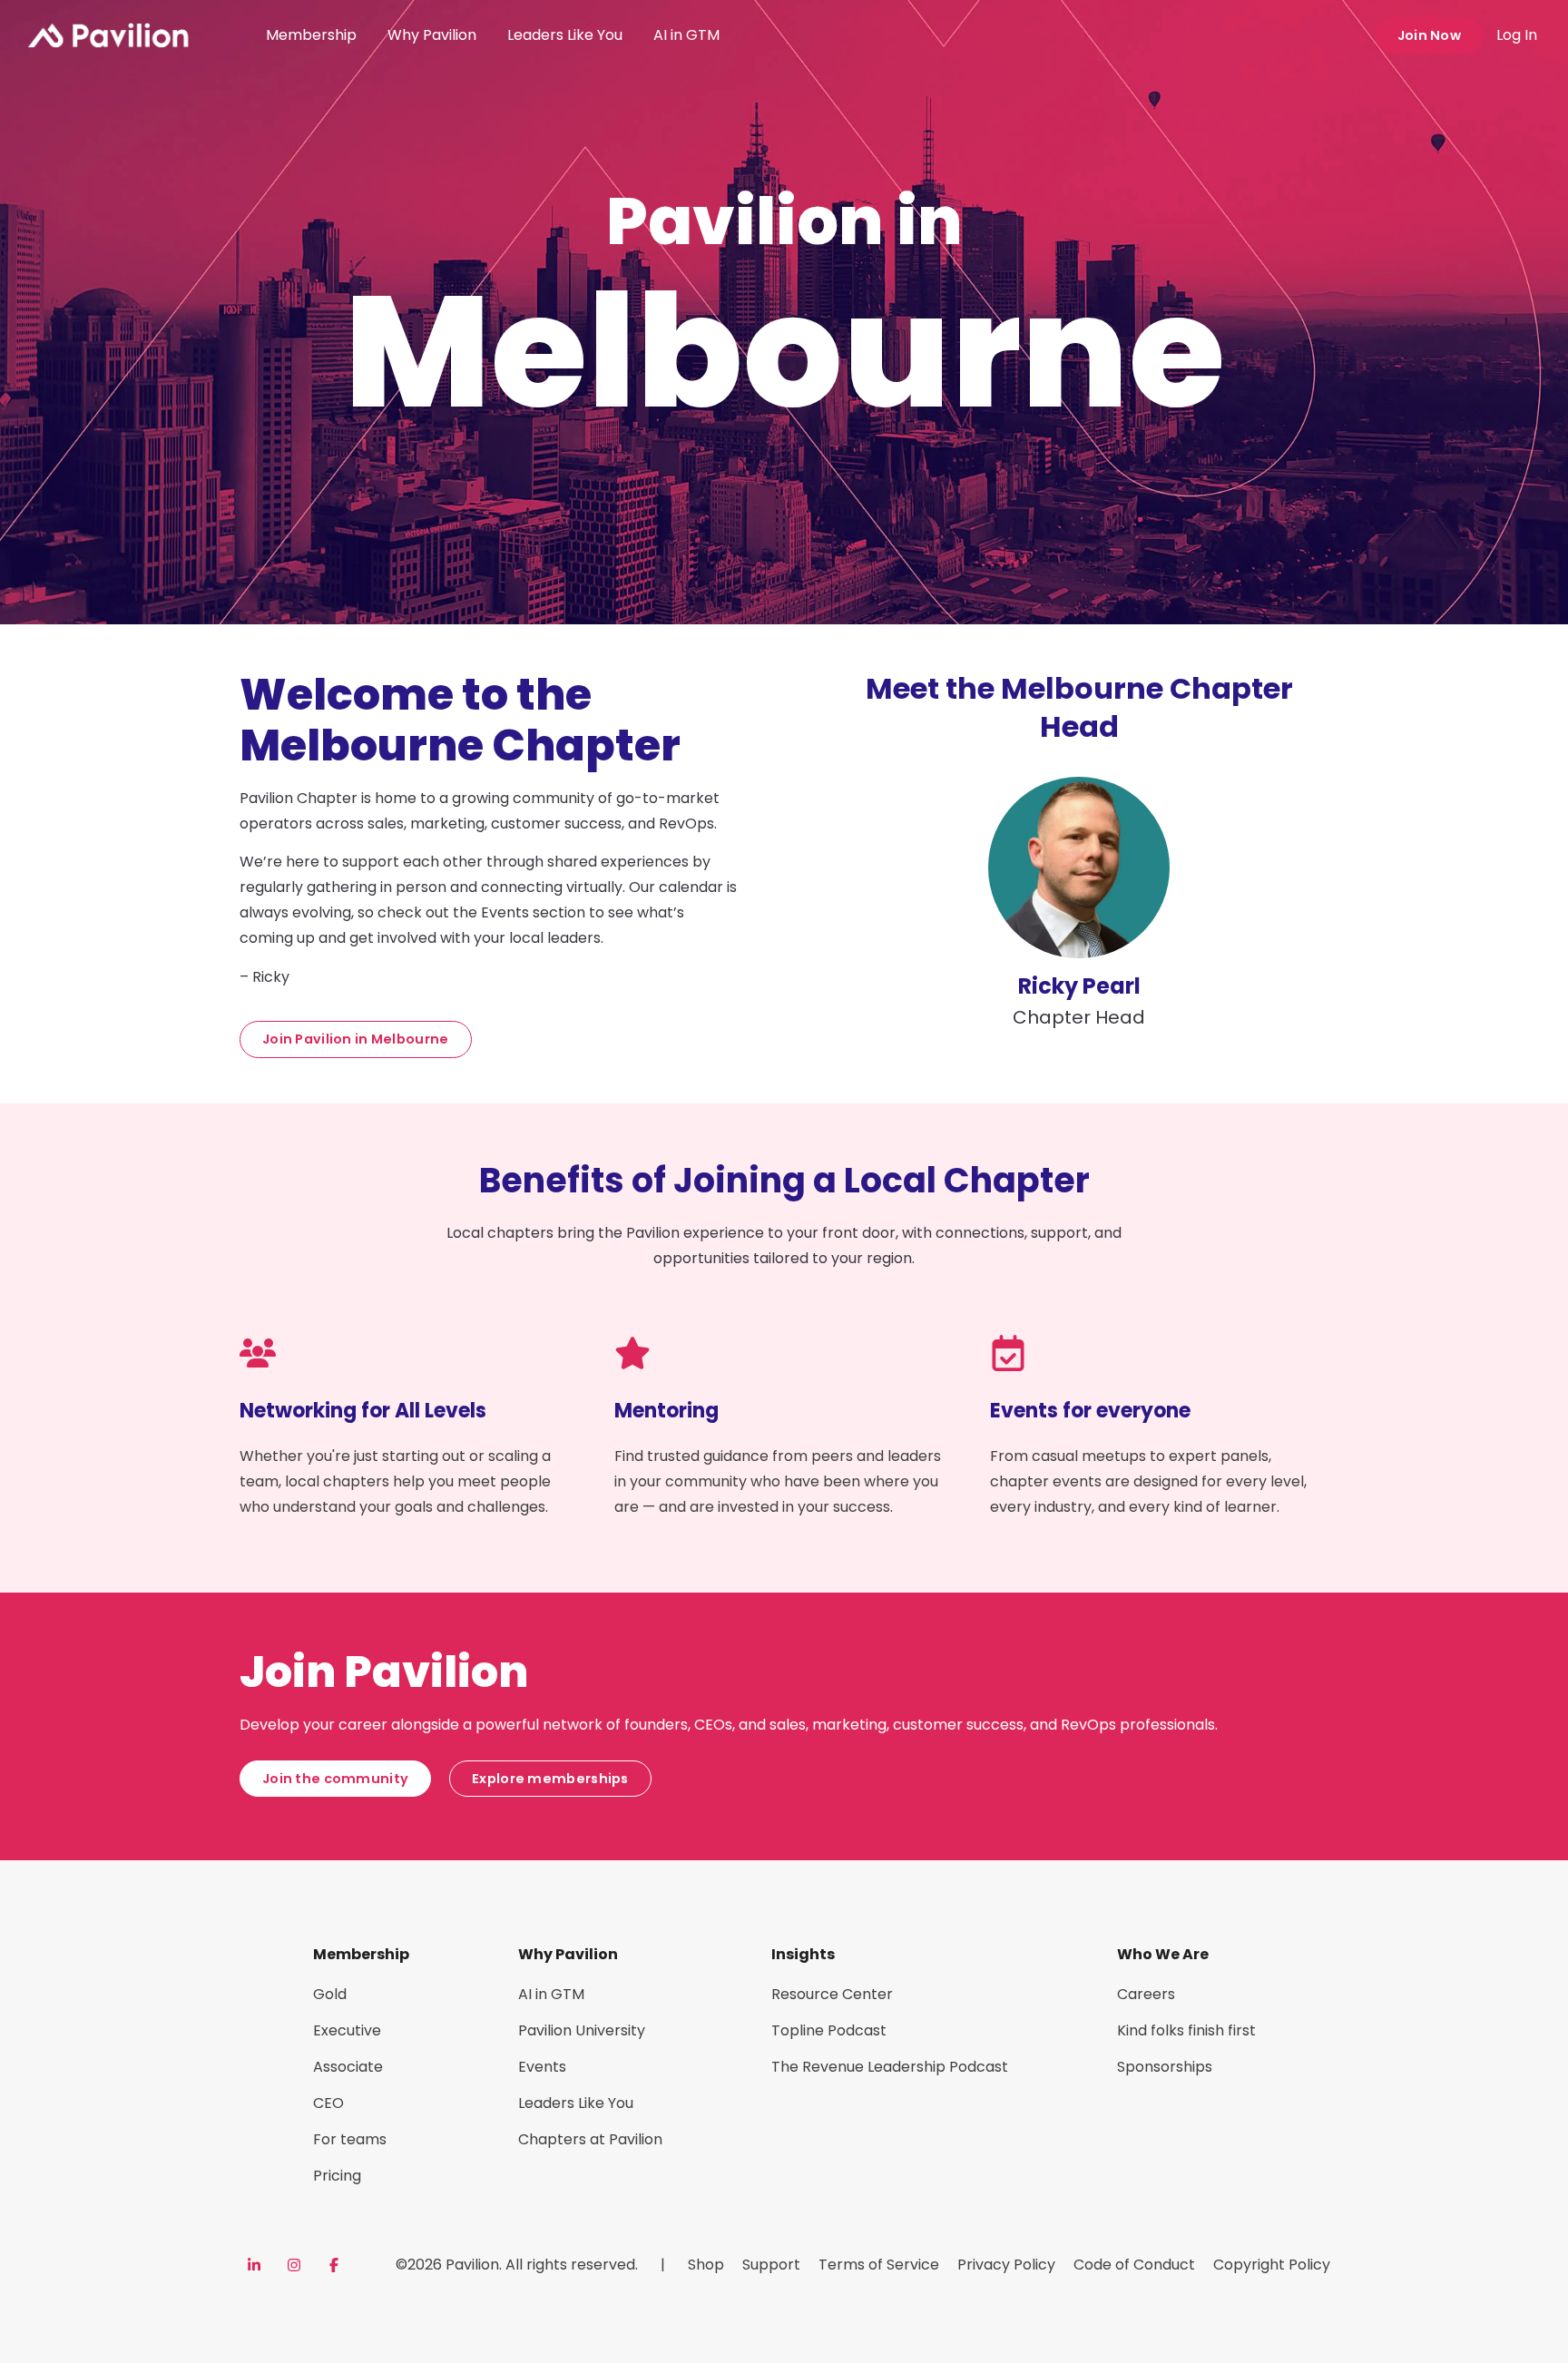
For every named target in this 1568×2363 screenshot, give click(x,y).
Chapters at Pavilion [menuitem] (590, 2139)
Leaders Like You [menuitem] (565, 35)
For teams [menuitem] (350, 2139)
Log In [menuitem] (1517, 35)
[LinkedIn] (254, 2265)
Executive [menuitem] (347, 2030)
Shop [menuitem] (706, 2265)
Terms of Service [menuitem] (879, 2265)
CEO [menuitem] (328, 2103)
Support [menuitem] (771, 2265)
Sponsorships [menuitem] (1165, 2067)
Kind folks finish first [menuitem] (1186, 2030)
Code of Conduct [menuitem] (1134, 2265)
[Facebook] (334, 2265)
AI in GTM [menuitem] (686, 35)
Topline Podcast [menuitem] (829, 2030)
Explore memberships (550, 1779)
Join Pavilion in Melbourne (356, 1039)
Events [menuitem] (542, 2067)
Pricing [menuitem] (337, 2176)
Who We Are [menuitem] (1163, 1954)
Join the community (335, 1779)
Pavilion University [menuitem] (582, 2030)
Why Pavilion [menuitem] (432, 35)
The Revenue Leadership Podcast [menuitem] (890, 2067)
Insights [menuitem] (803, 1954)
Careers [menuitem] (1146, 1994)
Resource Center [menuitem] (832, 1994)
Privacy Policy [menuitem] (1006, 2265)
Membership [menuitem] (311, 35)
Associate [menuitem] (348, 2067)
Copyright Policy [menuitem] (1272, 2265)
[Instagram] (294, 2265)
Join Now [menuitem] (1429, 35)
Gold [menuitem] (330, 1994)
